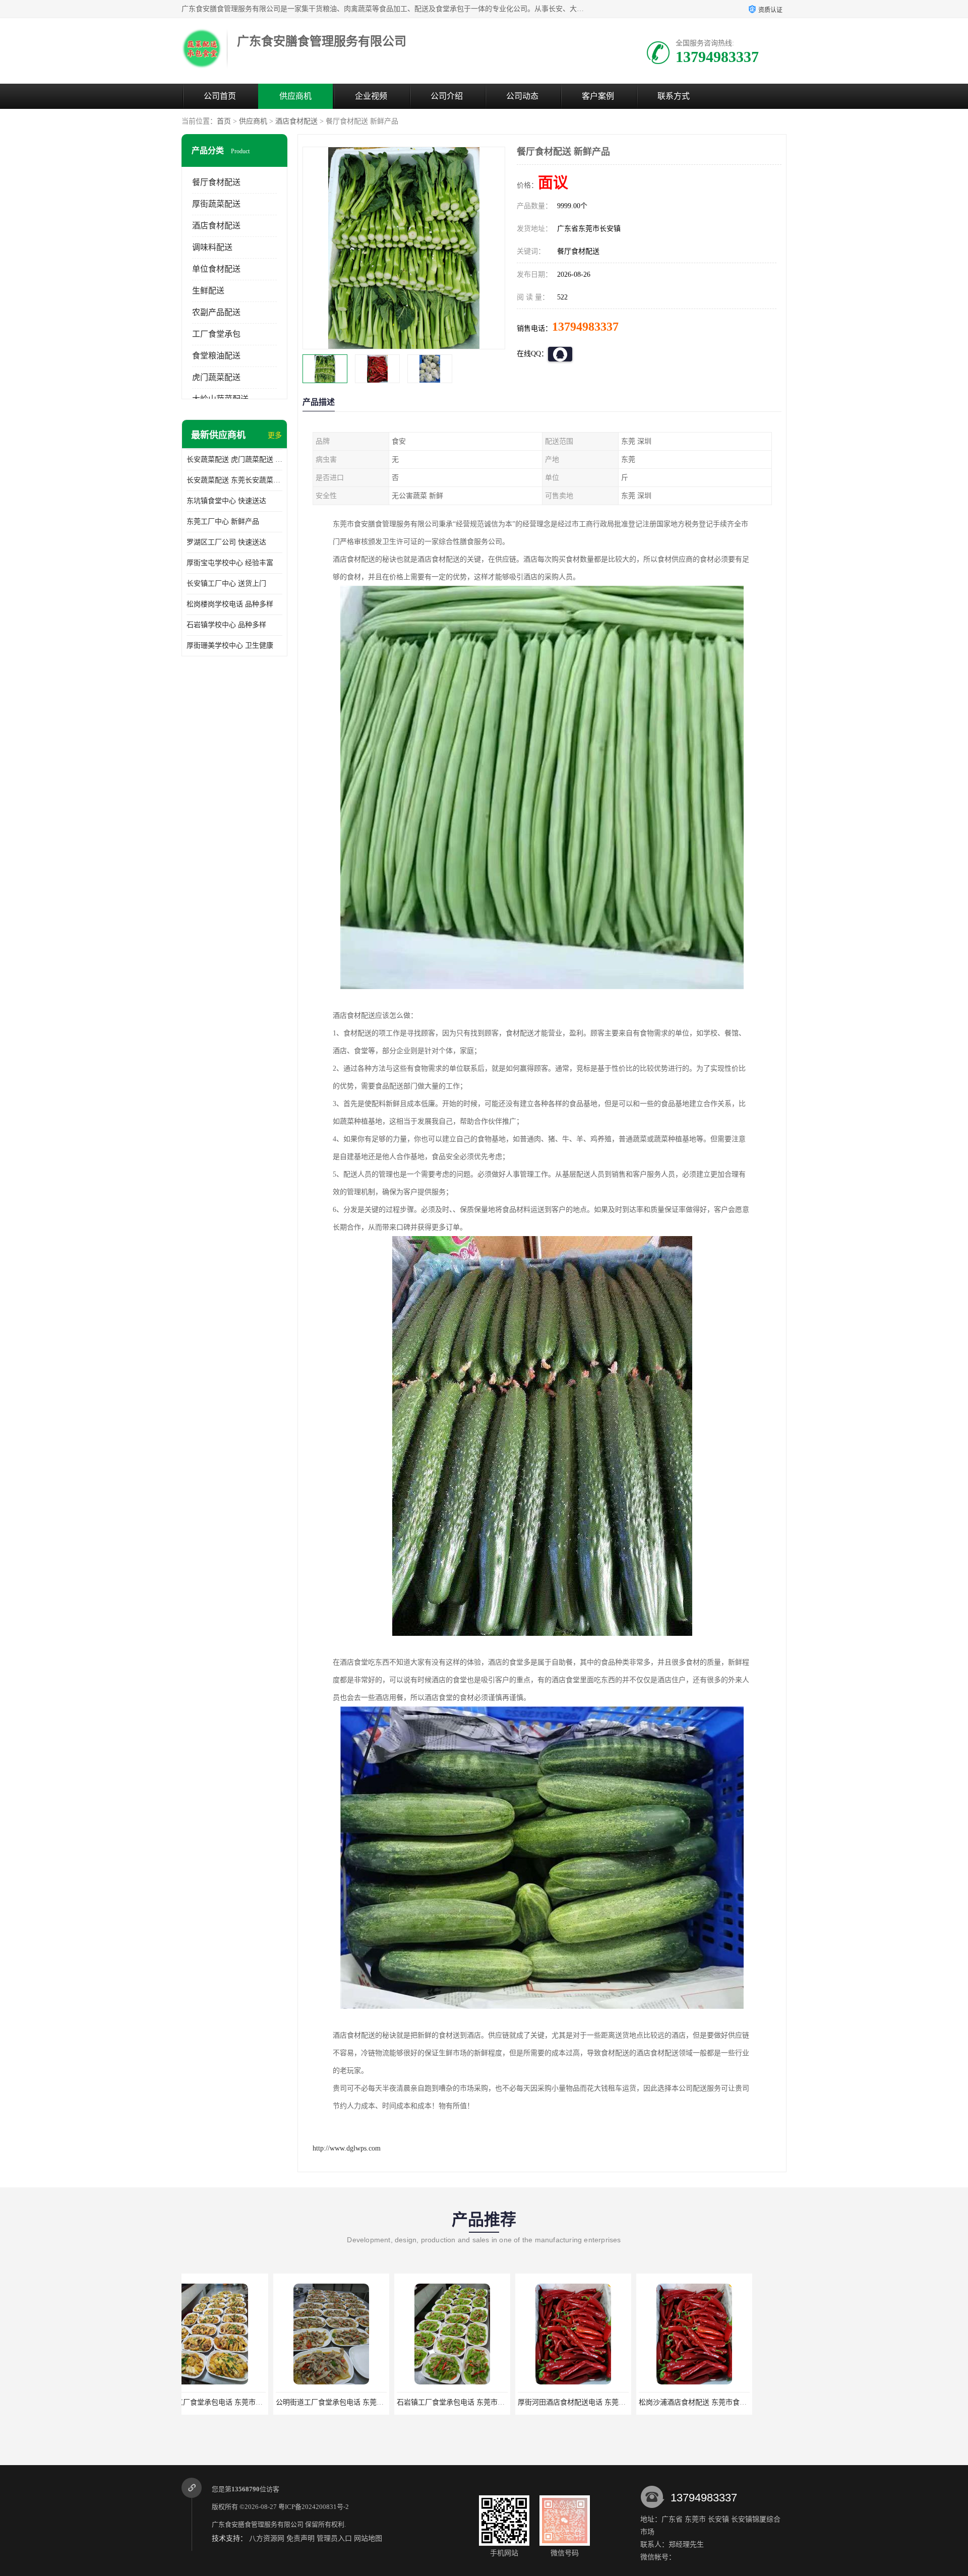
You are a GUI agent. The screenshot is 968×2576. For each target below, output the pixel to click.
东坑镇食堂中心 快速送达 (226, 501)
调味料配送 (212, 247)
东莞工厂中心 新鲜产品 (223, 522)
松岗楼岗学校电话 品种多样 (230, 604)
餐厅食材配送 (216, 182)
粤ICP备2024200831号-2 (314, 2507)
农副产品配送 (216, 312)
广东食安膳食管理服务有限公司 (258, 2524)
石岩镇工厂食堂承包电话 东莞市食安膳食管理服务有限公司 (277, 2402)
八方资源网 (267, 2538)
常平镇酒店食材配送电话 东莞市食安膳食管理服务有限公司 (640, 2402)
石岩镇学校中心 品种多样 (226, 625)
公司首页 (220, 96)
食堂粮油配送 (216, 356)
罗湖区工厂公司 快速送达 (226, 542)
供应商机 (295, 96)
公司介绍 (447, 96)
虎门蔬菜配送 (216, 377)
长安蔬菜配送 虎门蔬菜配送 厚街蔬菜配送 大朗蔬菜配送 (234, 459)
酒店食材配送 (296, 121)
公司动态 (522, 96)
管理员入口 (334, 2538)
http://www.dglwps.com (347, 2148)
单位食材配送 (216, 269)
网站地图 (368, 2538)
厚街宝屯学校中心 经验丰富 (230, 563)
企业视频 (371, 96)
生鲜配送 (208, 291)
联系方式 (674, 96)
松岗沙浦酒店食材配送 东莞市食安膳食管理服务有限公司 (515, 2402)
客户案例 (598, 96)
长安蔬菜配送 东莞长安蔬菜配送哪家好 (234, 480)
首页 (224, 121)
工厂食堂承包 (216, 334)
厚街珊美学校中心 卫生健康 (230, 646)
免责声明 (300, 2538)
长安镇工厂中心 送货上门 (226, 584)
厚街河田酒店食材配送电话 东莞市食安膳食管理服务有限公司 (401, 2402)
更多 (275, 435)
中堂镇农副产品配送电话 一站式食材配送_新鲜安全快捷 (755, 2402)
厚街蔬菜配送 (216, 204)
